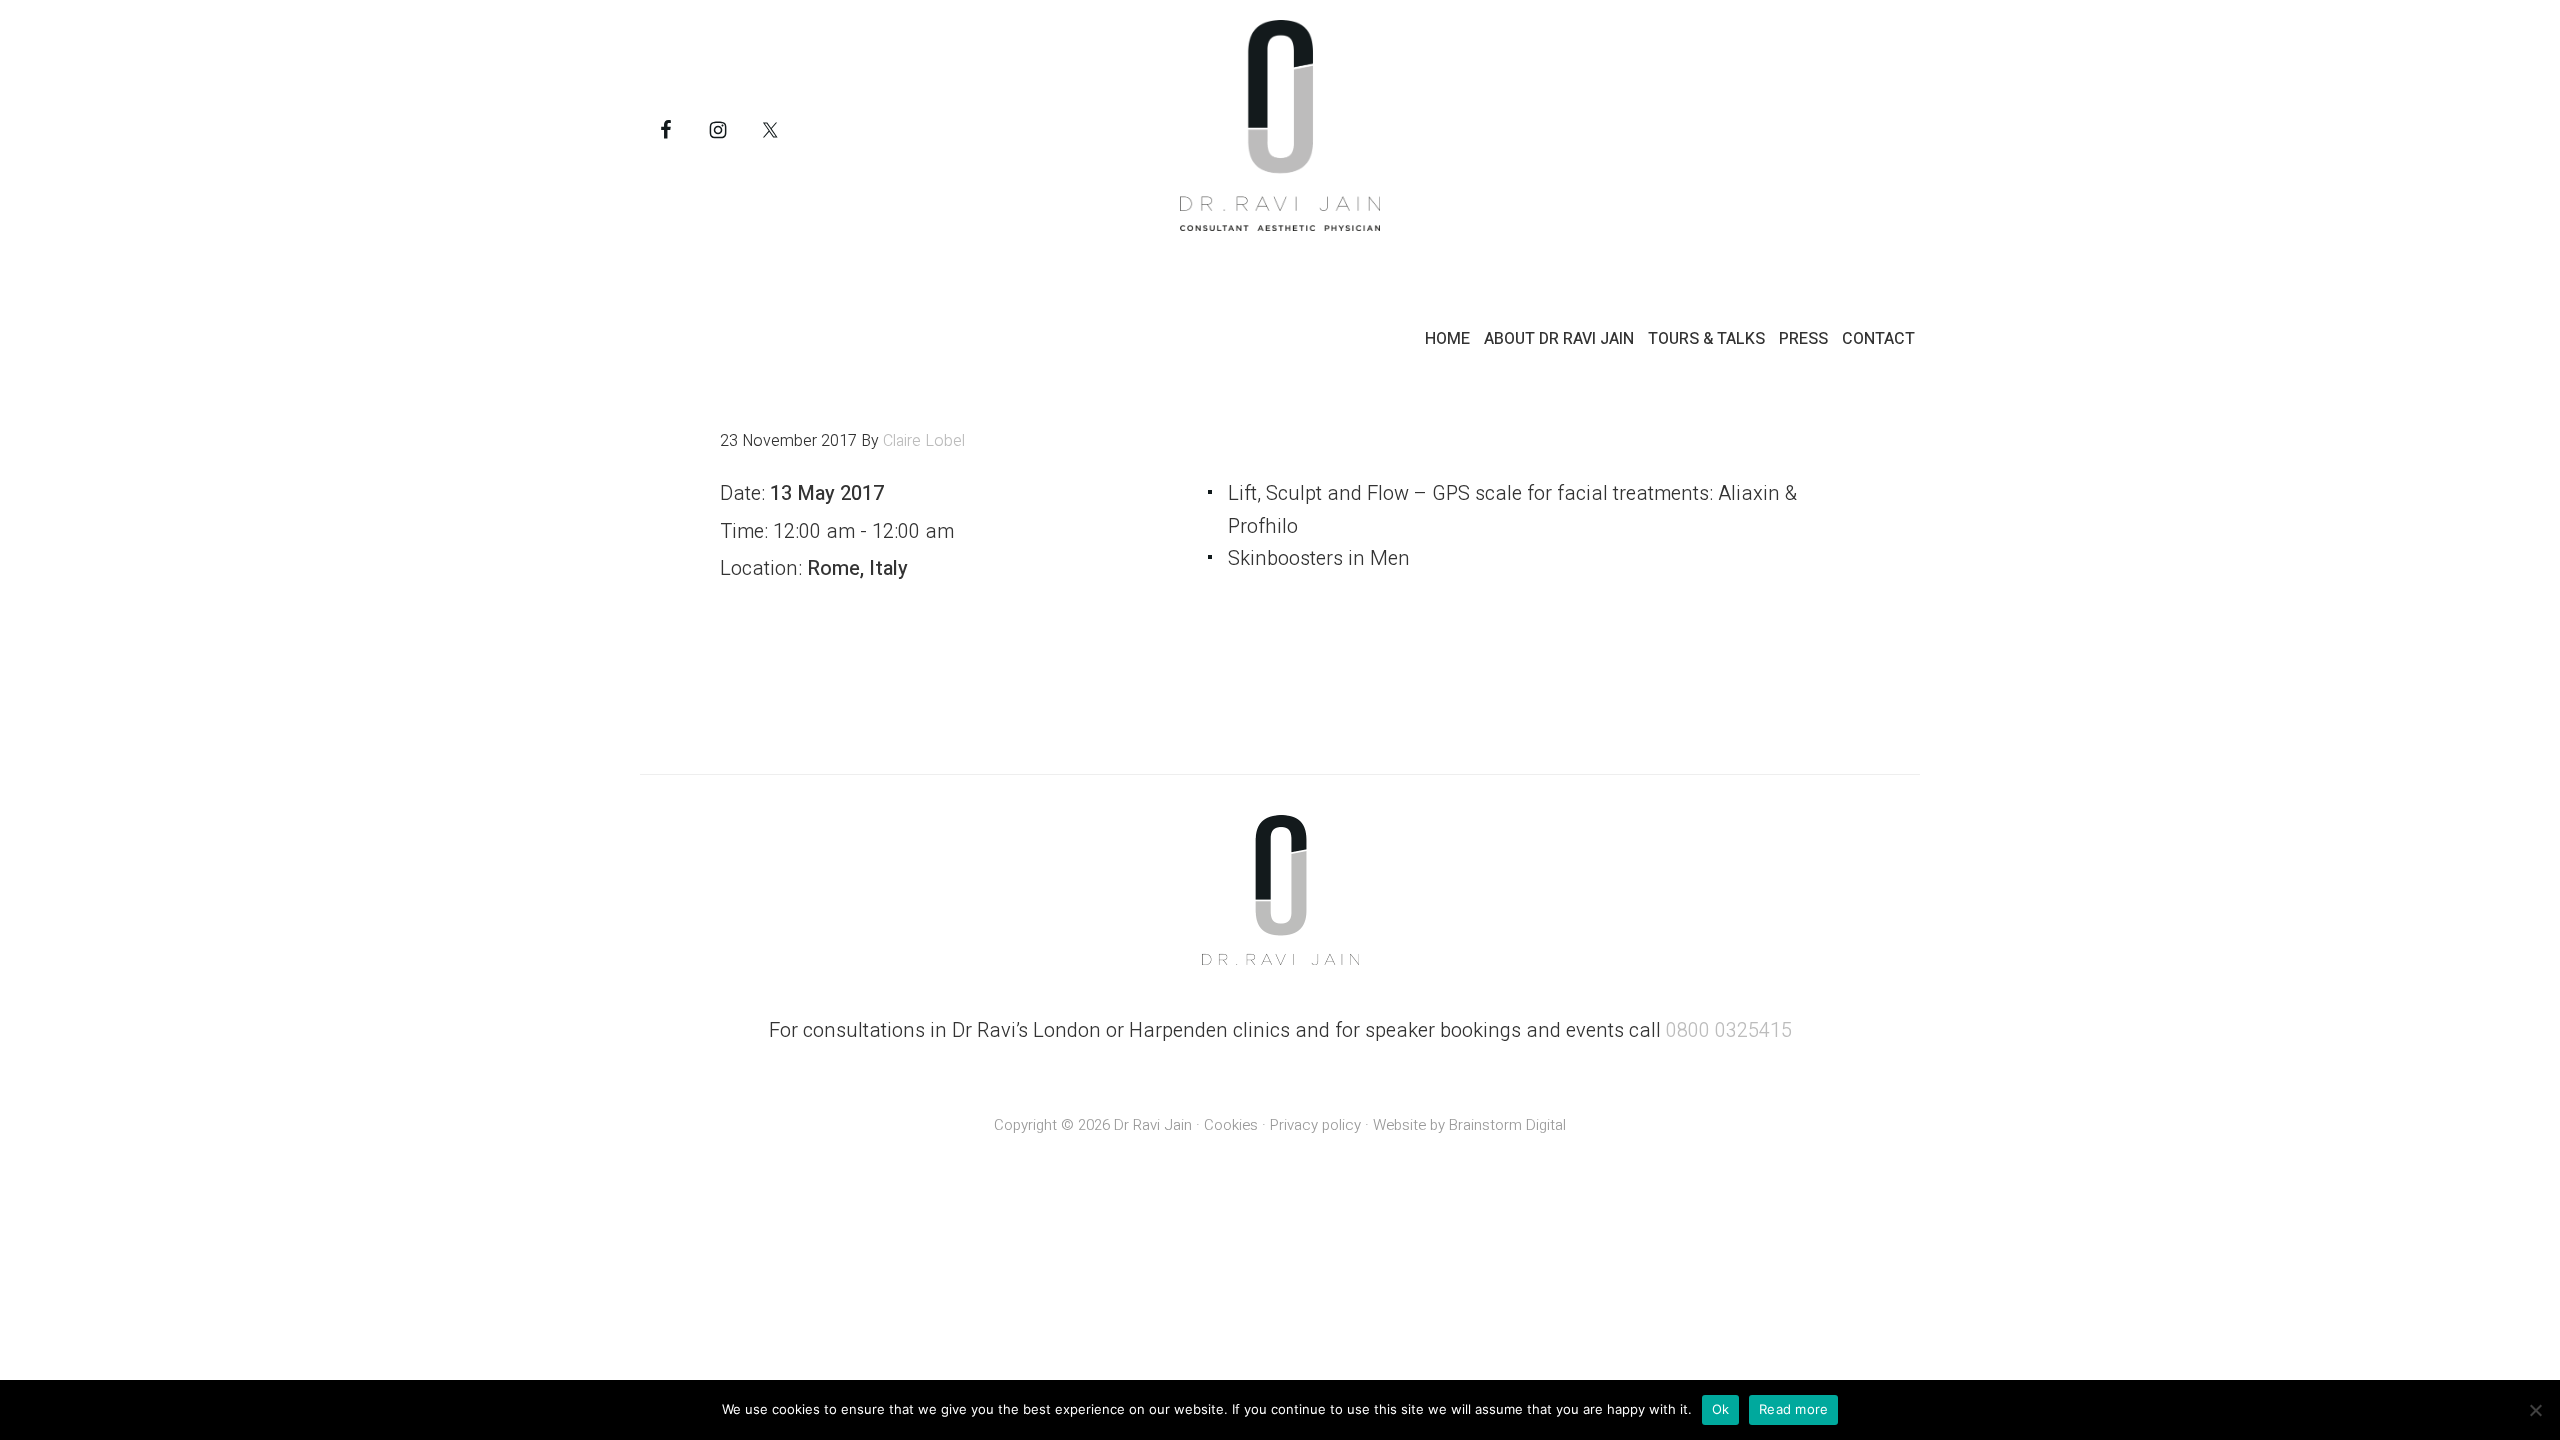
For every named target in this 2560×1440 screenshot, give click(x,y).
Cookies (1231, 1125)
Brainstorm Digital (1507, 1125)
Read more (1793, 1409)
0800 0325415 (1729, 1030)
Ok (1721, 1409)
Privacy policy (1315, 1125)
